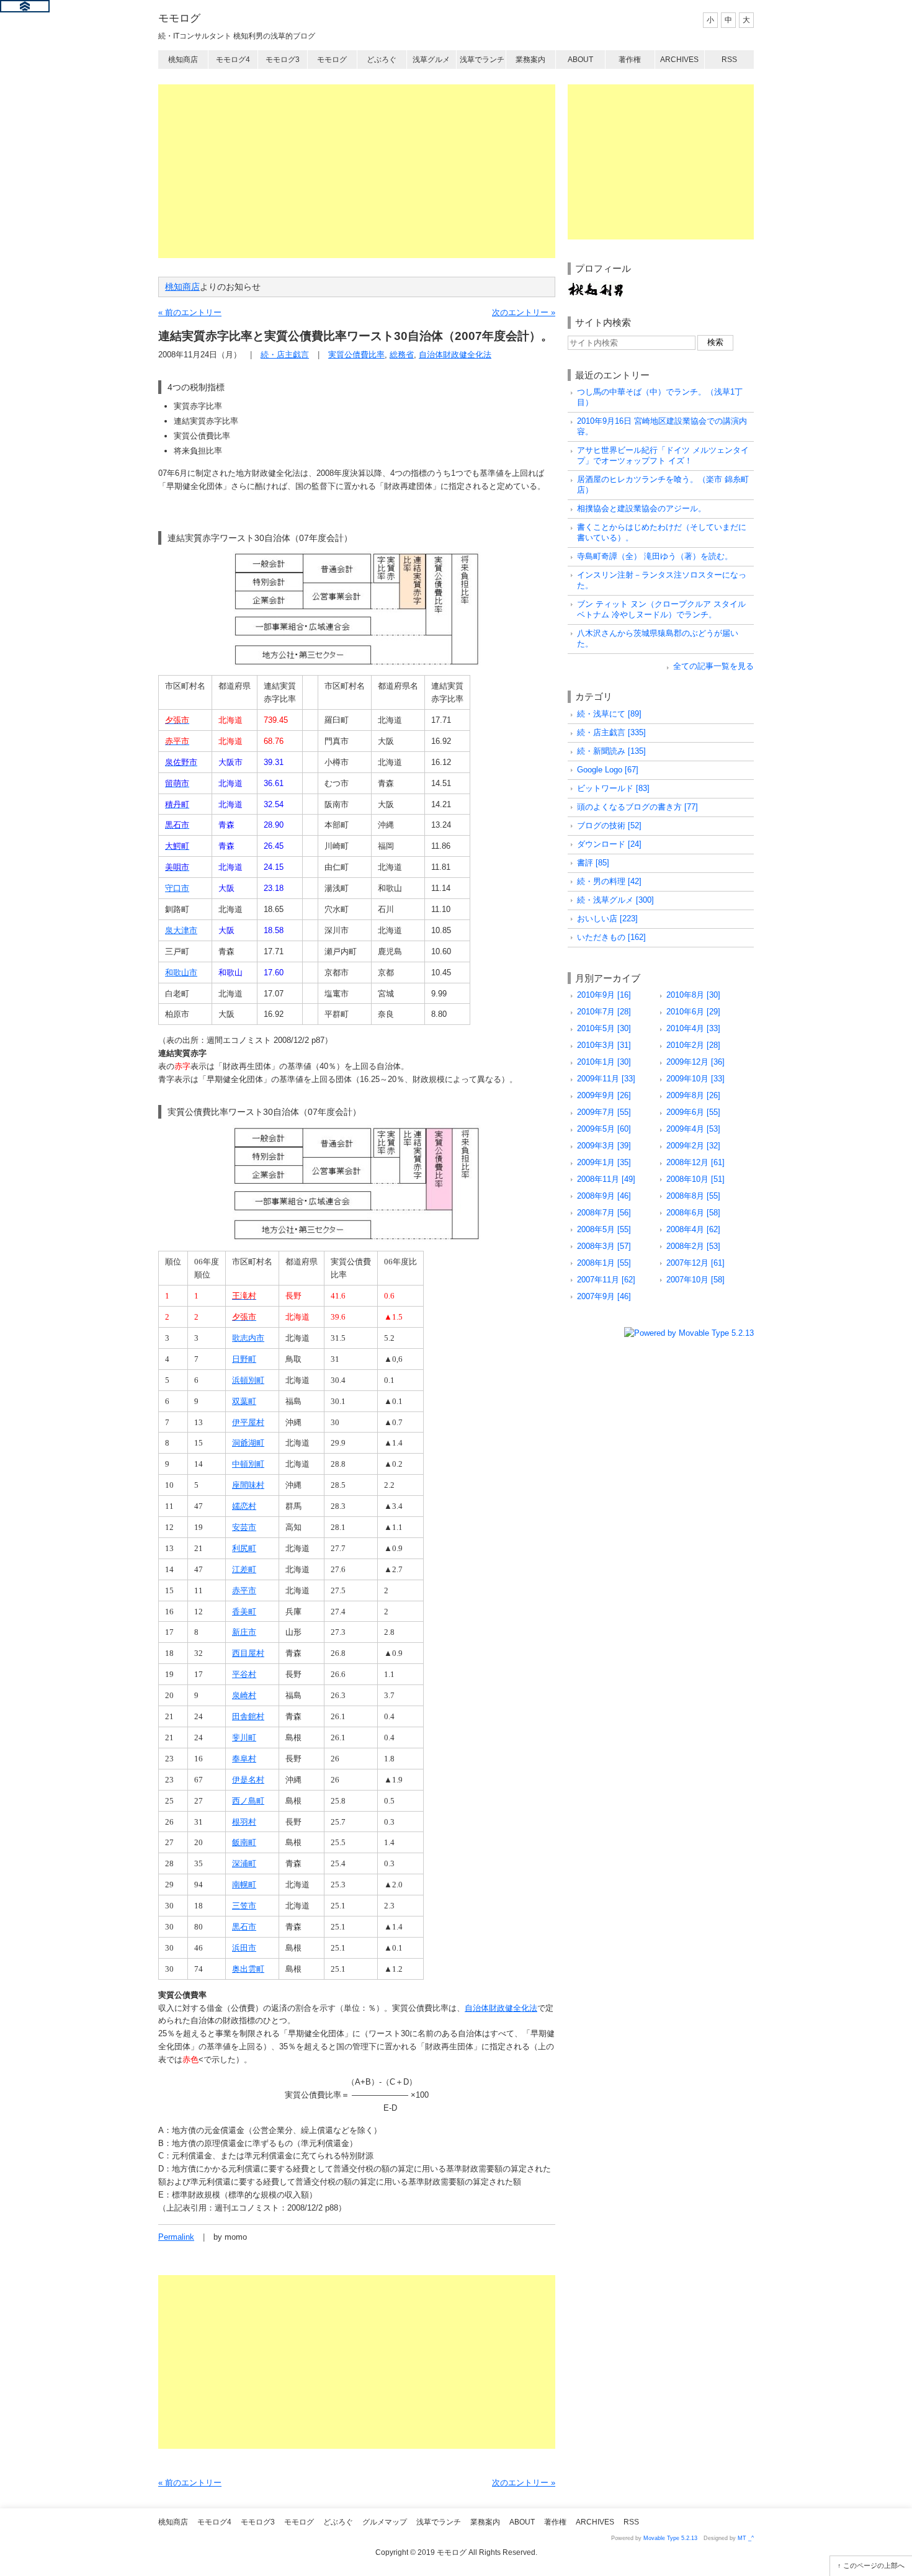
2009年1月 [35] (604, 1162)
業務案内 (530, 60)
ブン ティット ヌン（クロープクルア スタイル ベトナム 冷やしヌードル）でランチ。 (661, 609)
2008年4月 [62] (693, 1229)
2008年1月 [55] (604, 1263)
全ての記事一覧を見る (713, 666)
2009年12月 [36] (695, 1062)
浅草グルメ (431, 60)
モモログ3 (283, 60)
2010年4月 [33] (693, 1028)
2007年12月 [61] (695, 1263)
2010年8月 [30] (693, 995)
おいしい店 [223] (607, 919)
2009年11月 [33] (606, 1079)
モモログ (179, 18)
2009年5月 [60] (604, 1129)
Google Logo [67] (608, 770)
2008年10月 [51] (695, 1179)
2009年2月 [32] (693, 1146)
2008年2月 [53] (693, 1246)
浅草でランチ (482, 60)
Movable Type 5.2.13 (670, 2538)
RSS (729, 60)
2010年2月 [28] (693, 1045)
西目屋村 (248, 1653)
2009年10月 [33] (695, 1079)
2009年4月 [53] (693, 1129)
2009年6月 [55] (693, 1112)
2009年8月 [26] (693, 1095)
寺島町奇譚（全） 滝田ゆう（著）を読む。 (655, 556)
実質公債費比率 (356, 355)
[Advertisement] (357, 171)
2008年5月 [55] (604, 1229)
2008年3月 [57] (604, 1246)
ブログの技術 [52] (609, 825)
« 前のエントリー (190, 312)
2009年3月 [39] (604, 1146)
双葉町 (244, 1401)
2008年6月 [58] (693, 1213)
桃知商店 (183, 60)
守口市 (177, 888)
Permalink (176, 2237)
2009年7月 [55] (604, 1112)
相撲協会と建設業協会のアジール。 (642, 508)
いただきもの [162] (611, 937)
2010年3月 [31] (604, 1045)
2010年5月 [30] (604, 1028)
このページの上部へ (874, 2565)
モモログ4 (233, 60)
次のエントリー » (524, 312)
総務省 (402, 355)
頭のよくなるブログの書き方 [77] (637, 807)
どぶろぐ (382, 60)
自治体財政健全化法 (455, 355)
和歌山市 (181, 973)
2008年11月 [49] (606, 1179)
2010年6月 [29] (693, 1012)
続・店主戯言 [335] (611, 732)
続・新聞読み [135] (611, 751)
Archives (679, 60)
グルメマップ (385, 2522)
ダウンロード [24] (609, 844)
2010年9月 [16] (604, 995)
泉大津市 (181, 930)
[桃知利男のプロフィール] (596, 287)
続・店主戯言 (285, 355)
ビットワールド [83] (613, 788)
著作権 (630, 60)
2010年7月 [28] (604, 1012)
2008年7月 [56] (604, 1213)
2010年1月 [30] (604, 1062)
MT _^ (746, 2538)
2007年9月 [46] (604, 1296)
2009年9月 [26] (604, 1095)
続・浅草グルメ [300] (615, 900)
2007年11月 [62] (606, 1280)
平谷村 (244, 1674)
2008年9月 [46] (604, 1196)
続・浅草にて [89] (609, 714)
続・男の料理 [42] (609, 881)
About (580, 60)
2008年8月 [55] (693, 1196)
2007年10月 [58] (695, 1280)
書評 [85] (593, 863)
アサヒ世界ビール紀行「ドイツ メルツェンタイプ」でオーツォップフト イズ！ (663, 455)
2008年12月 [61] (695, 1162)
